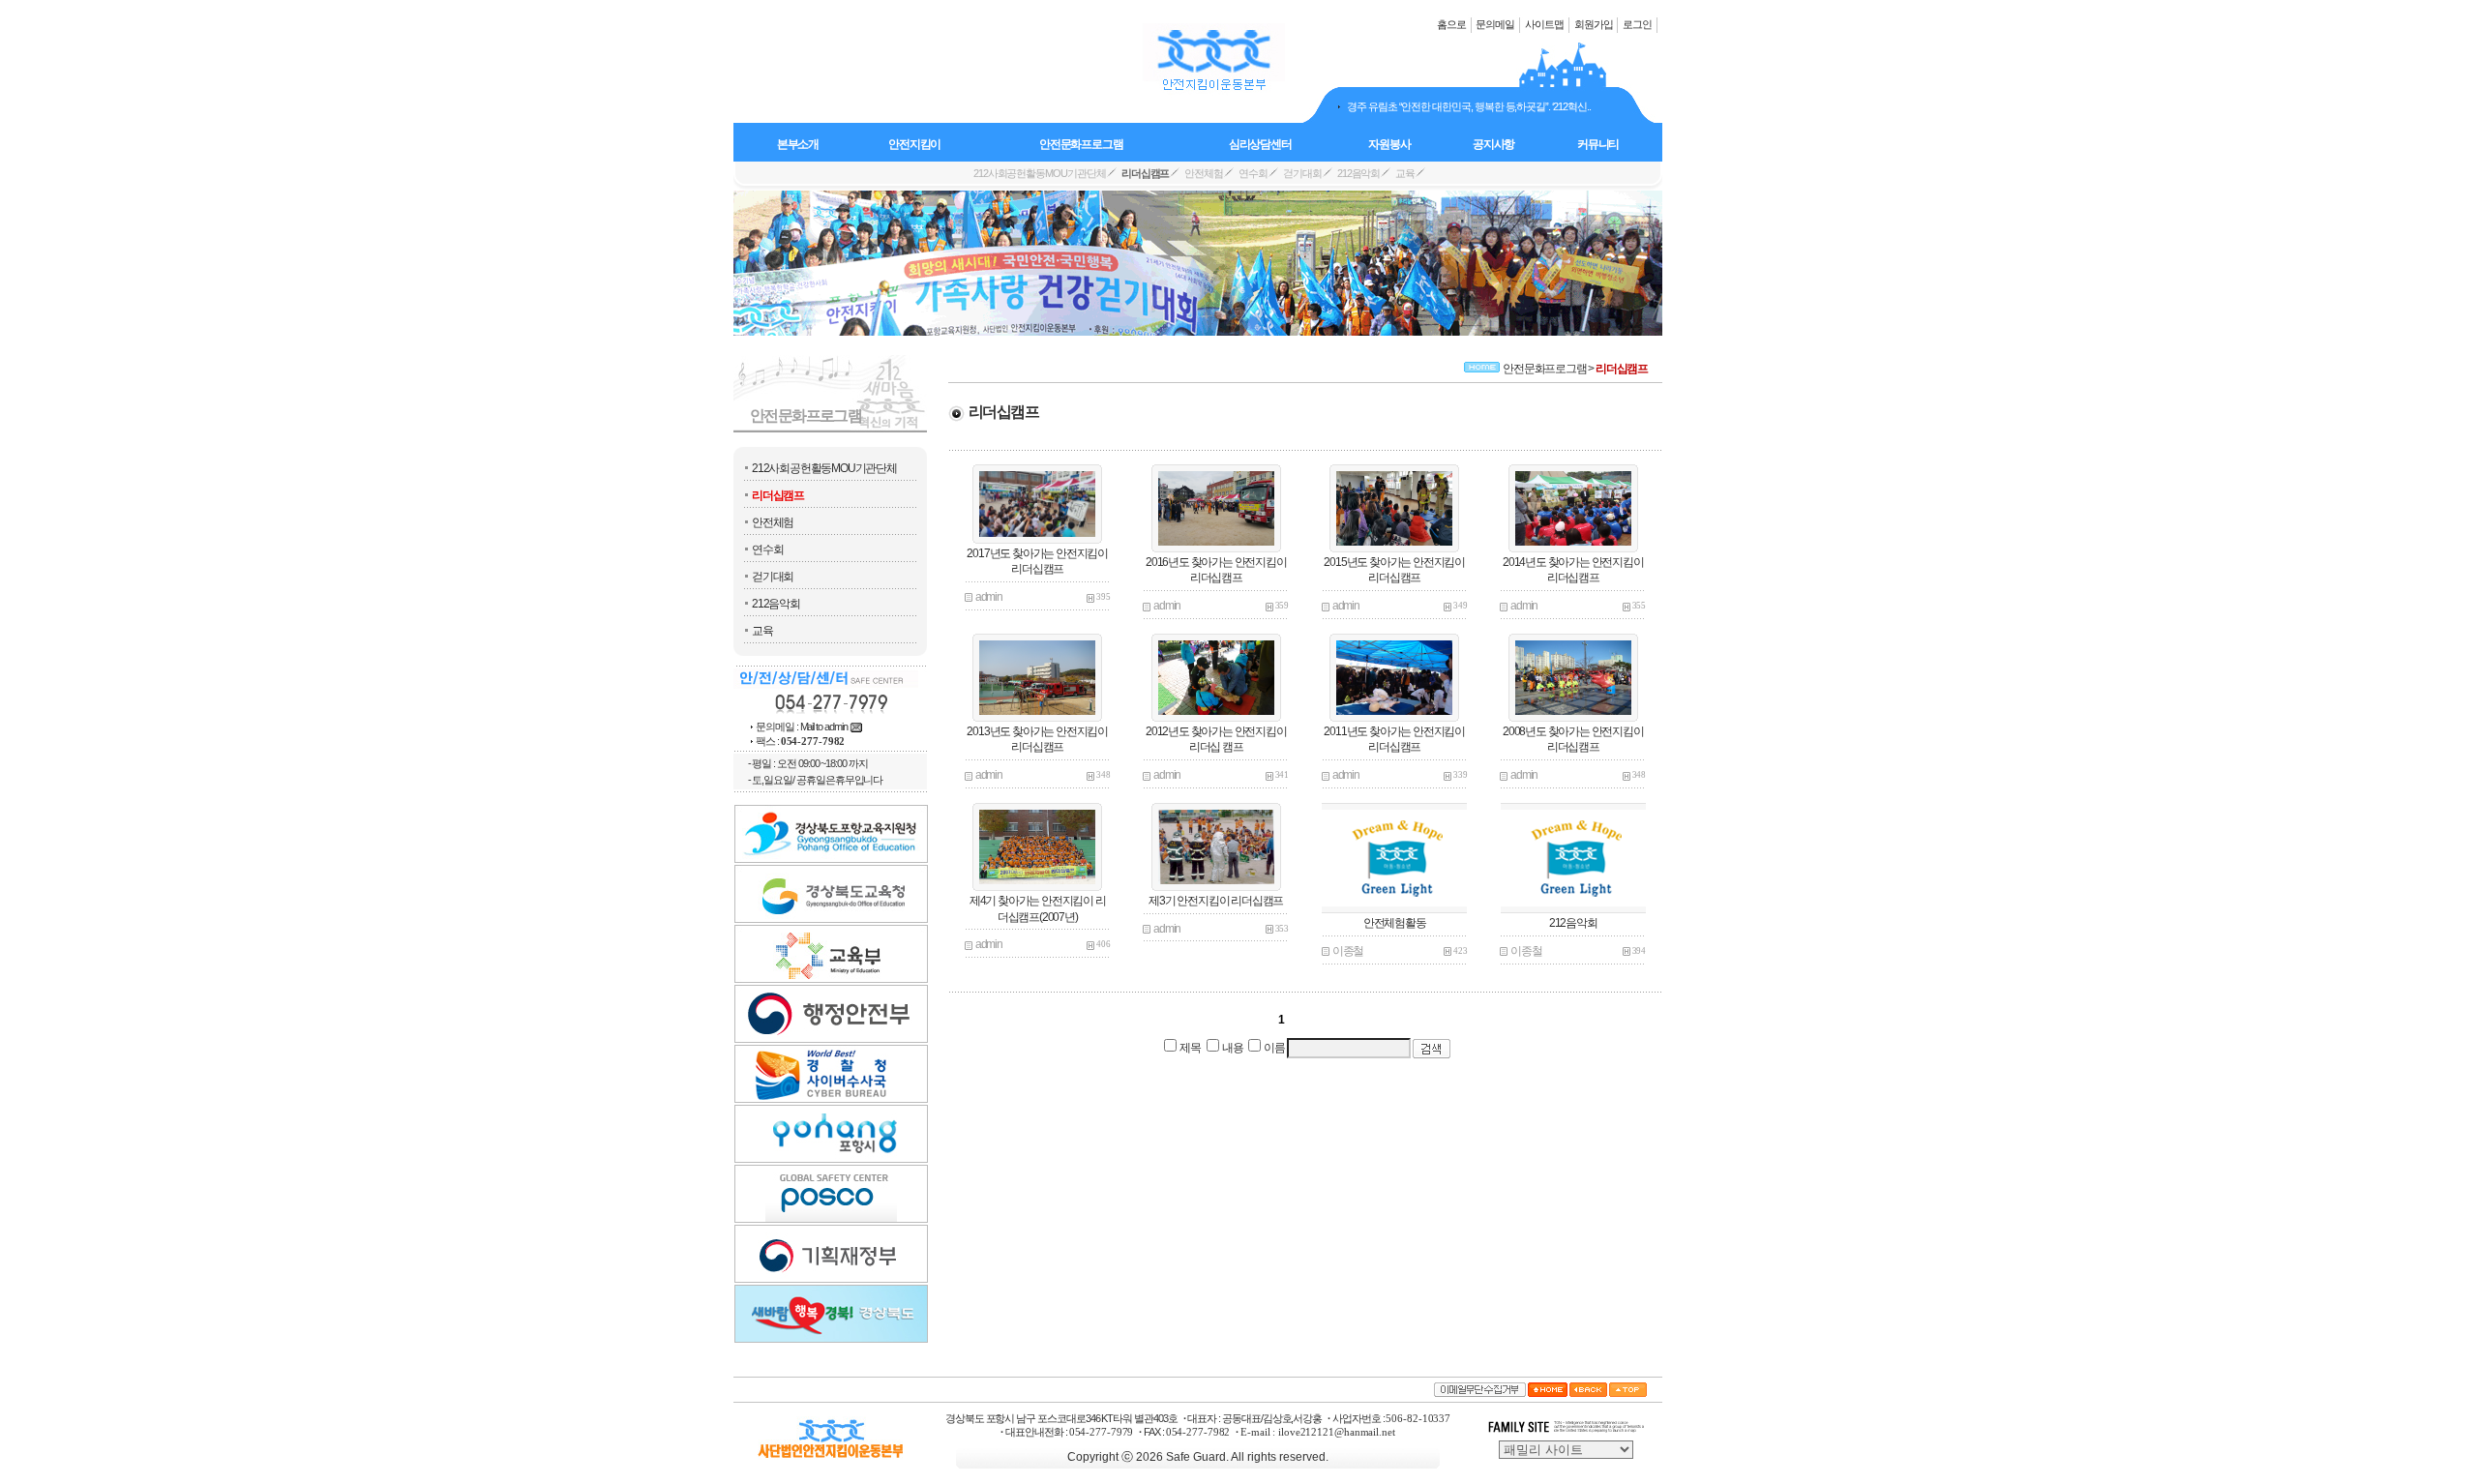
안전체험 (773, 522)
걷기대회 (773, 577)
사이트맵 (1544, 23)
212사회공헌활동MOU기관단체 (824, 468)
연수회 (767, 549)
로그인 (1637, 23)
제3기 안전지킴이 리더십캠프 (1216, 901)
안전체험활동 (1395, 923)
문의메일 (1495, 23)
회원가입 (1594, 23)
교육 (762, 631)
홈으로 (1451, 23)
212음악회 (776, 604)
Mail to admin (824, 727)
